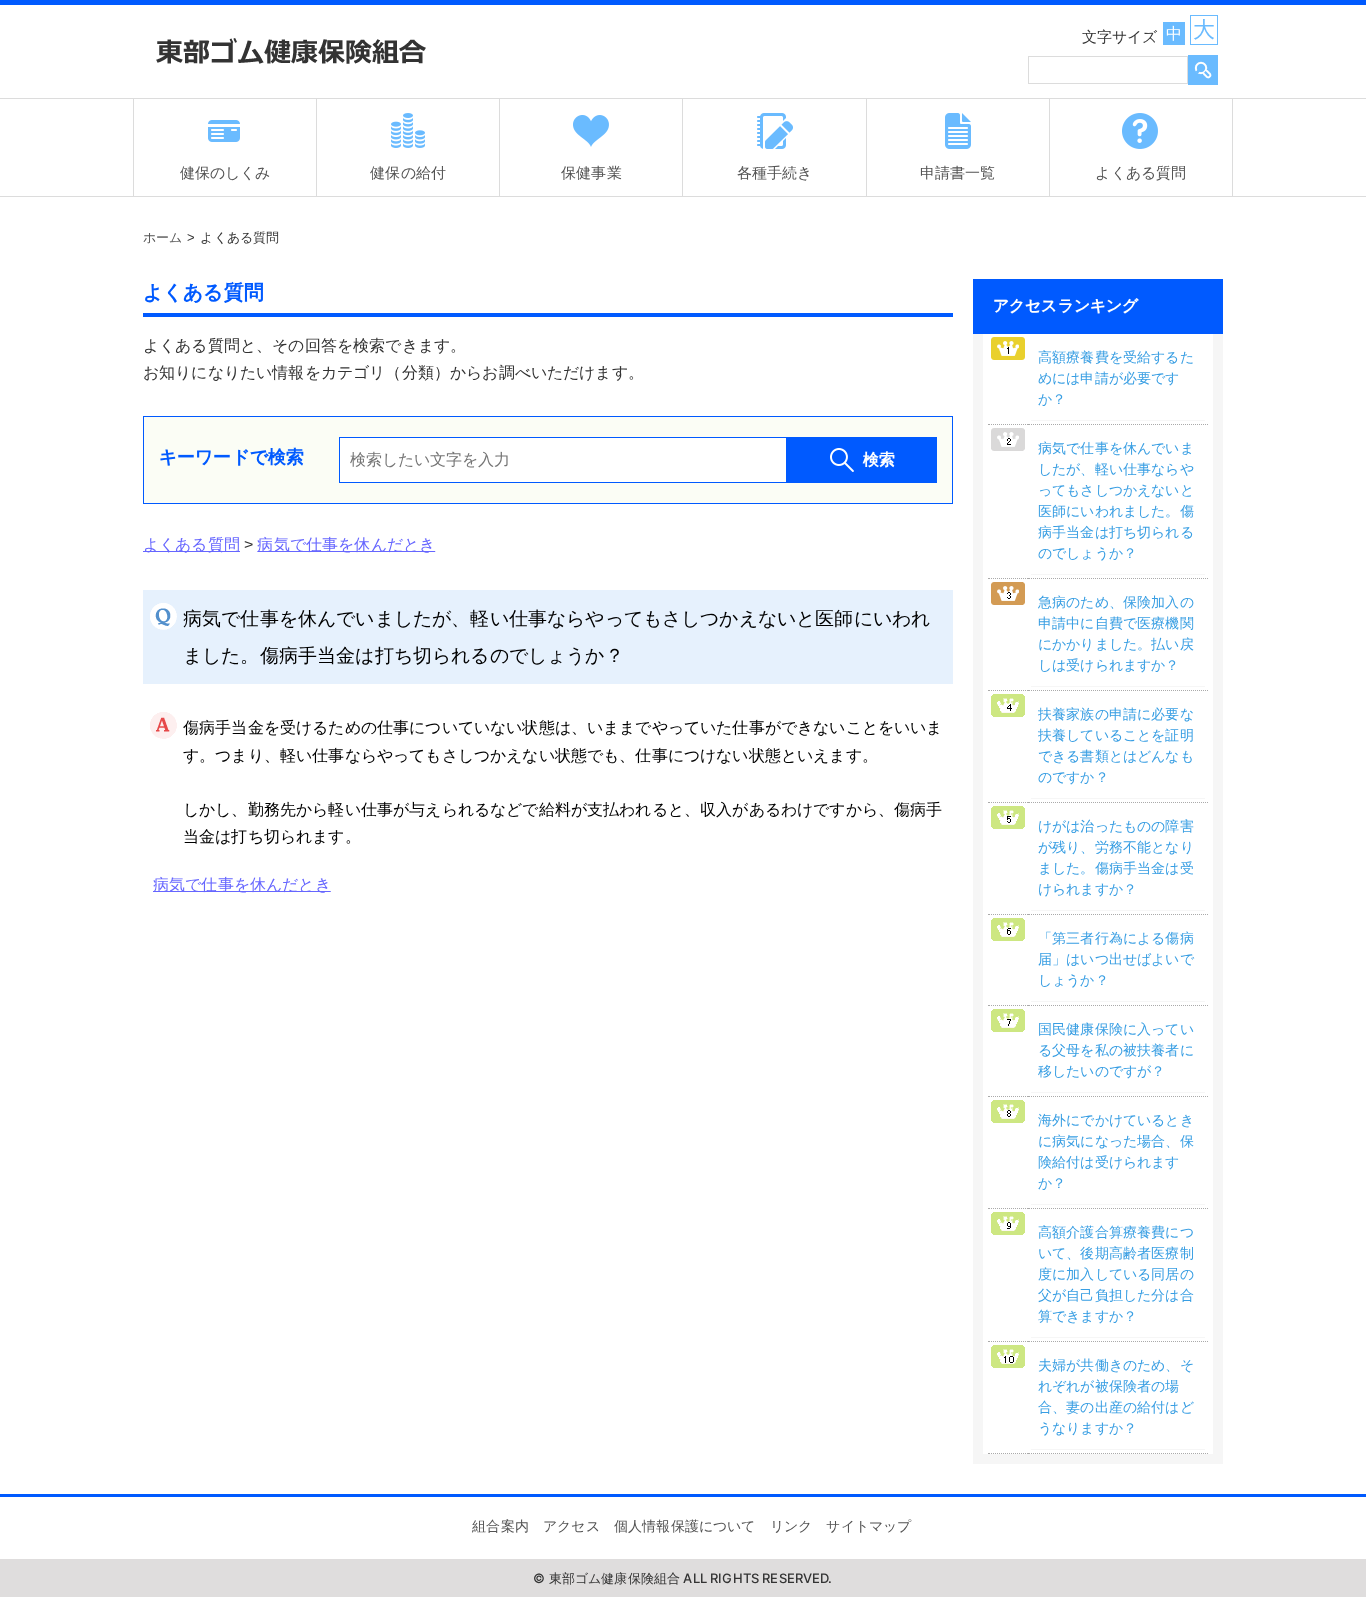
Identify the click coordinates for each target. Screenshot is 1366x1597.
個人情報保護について (685, 1526)
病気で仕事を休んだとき (346, 544)
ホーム (162, 237)
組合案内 (500, 1526)
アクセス (571, 1526)
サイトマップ (868, 1526)
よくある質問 (191, 544)
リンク (791, 1526)
